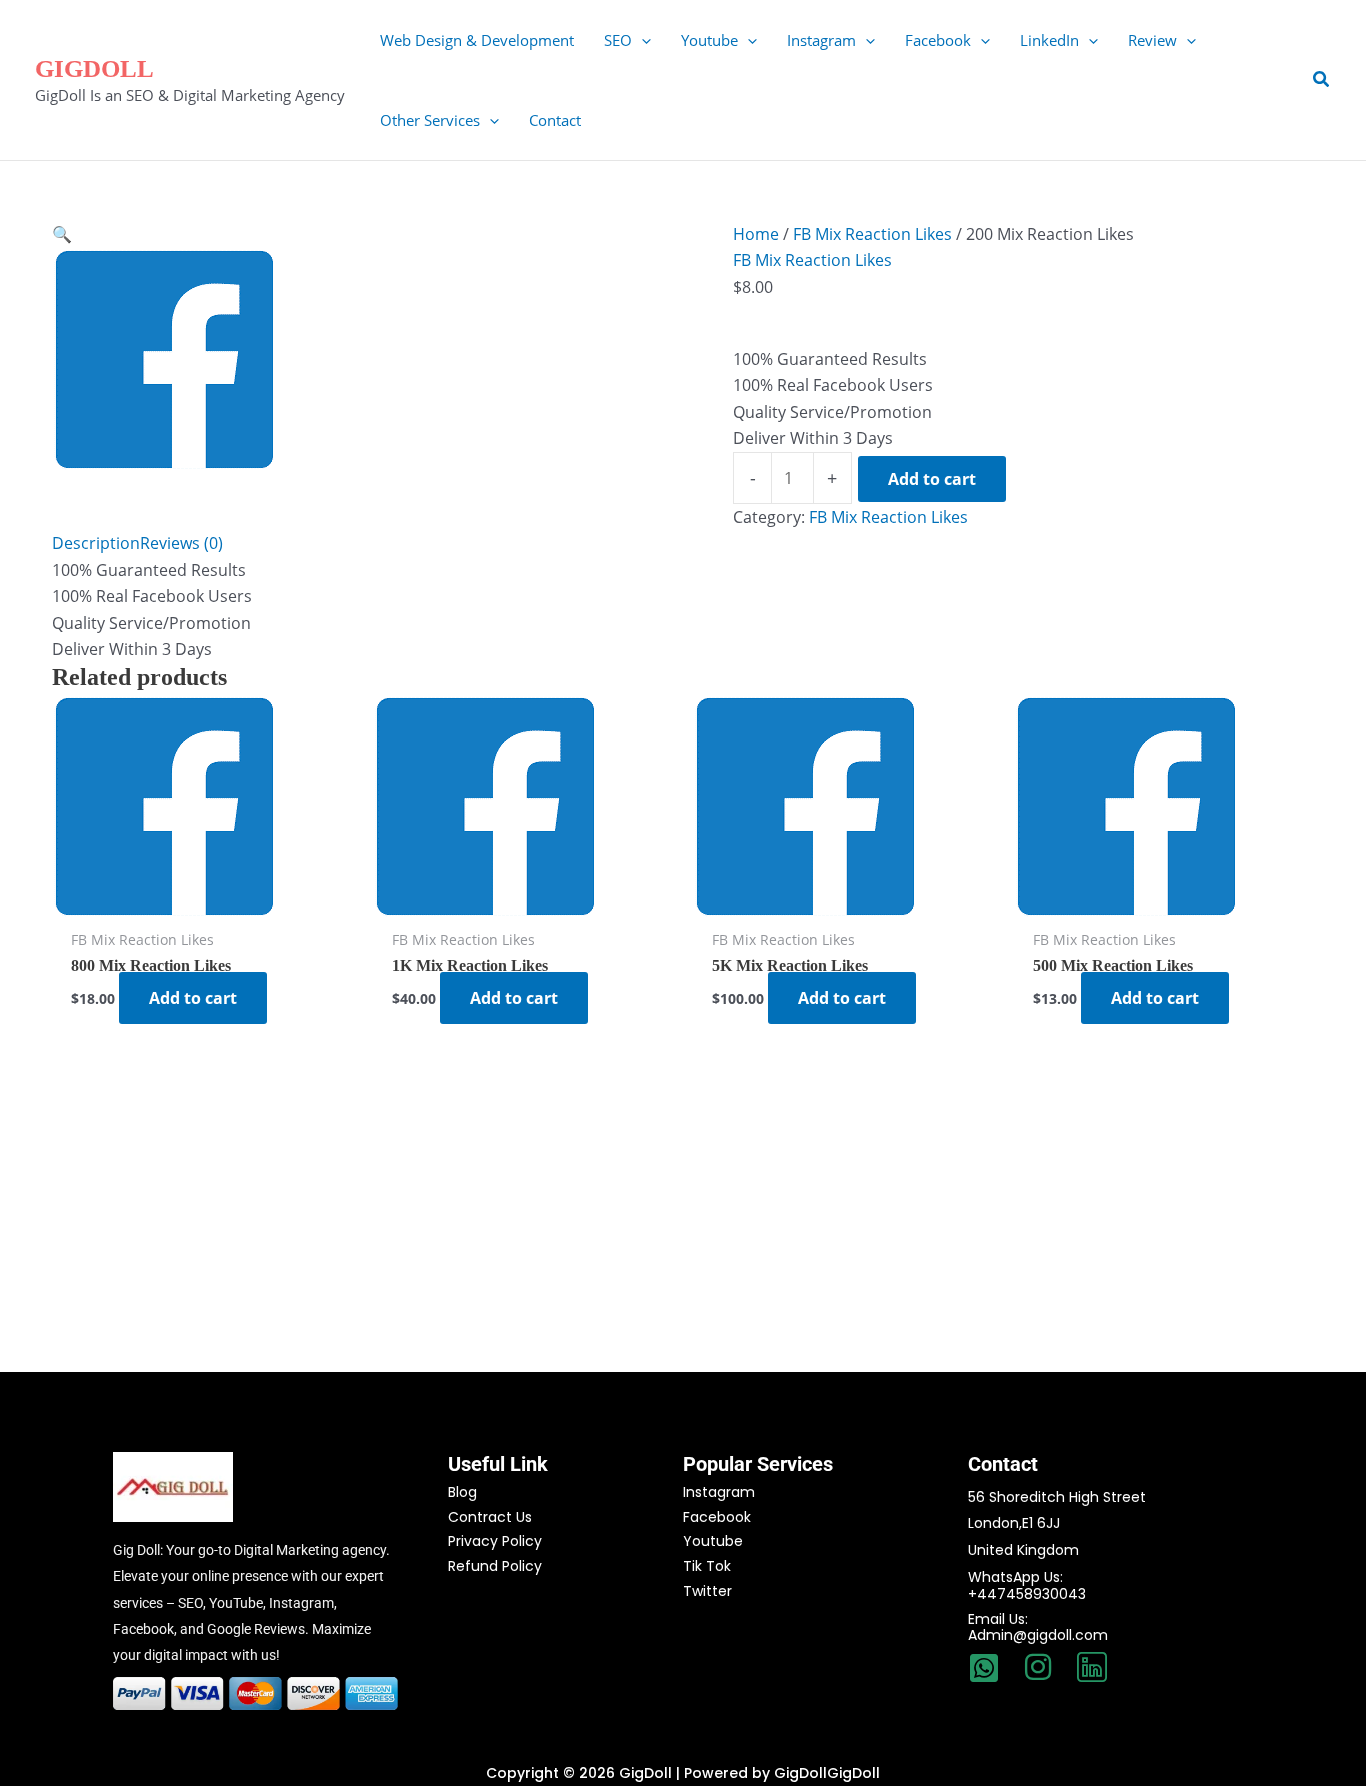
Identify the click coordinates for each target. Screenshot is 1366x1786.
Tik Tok (707, 1566)
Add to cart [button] (193, 998)
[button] (641, 40)
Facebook (717, 1517)
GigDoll (94, 68)
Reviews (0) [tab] (181, 543)
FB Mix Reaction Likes (872, 234)
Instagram (719, 1492)
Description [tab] (96, 543)
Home (756, 234)
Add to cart (932, 479)
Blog (462, 1492)
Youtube (713, 1541)
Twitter (707, 1591)
